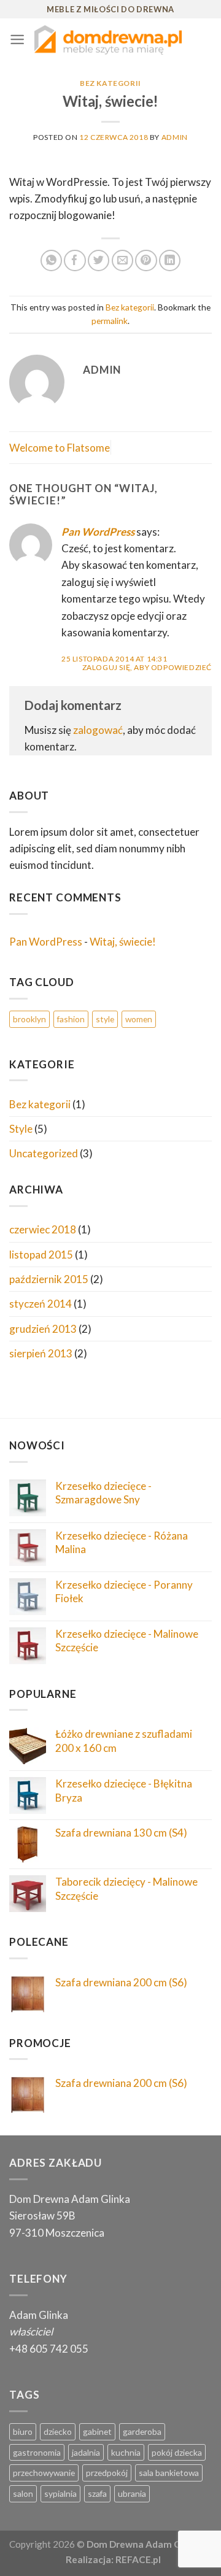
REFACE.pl (138, 2559)
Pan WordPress (98, 532)
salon (23, 2493)
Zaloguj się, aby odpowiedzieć (147, 667)
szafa (97, 2493)
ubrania (132, 2493)
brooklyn (29, 1019)
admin (175, 137)
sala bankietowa (169, 2473)
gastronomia (37, 2452)
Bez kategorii (110, 83)
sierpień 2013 (41, 1353)
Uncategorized (44, 1153)
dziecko (58, 2431)
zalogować (98, 730)
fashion (71, 1019)
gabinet (97, 2431)
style (105, 1019)
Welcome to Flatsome (60, 448)
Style (21, 1129)
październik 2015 (49, 1279)
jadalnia (86, 2452)
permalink (110, 321)
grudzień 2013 (43, 1329)
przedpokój (107, 2473)
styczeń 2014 (41, 1304)
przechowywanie (44, 2473)
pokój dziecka (177, 2452)
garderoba (142, 2431)
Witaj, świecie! (123, 942)
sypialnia (60, 2493)
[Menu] (17, 40)
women (139, 1019)
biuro (23, 2431)
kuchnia (126, 2452)
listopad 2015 (41, 1255)
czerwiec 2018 (43, 1229)
